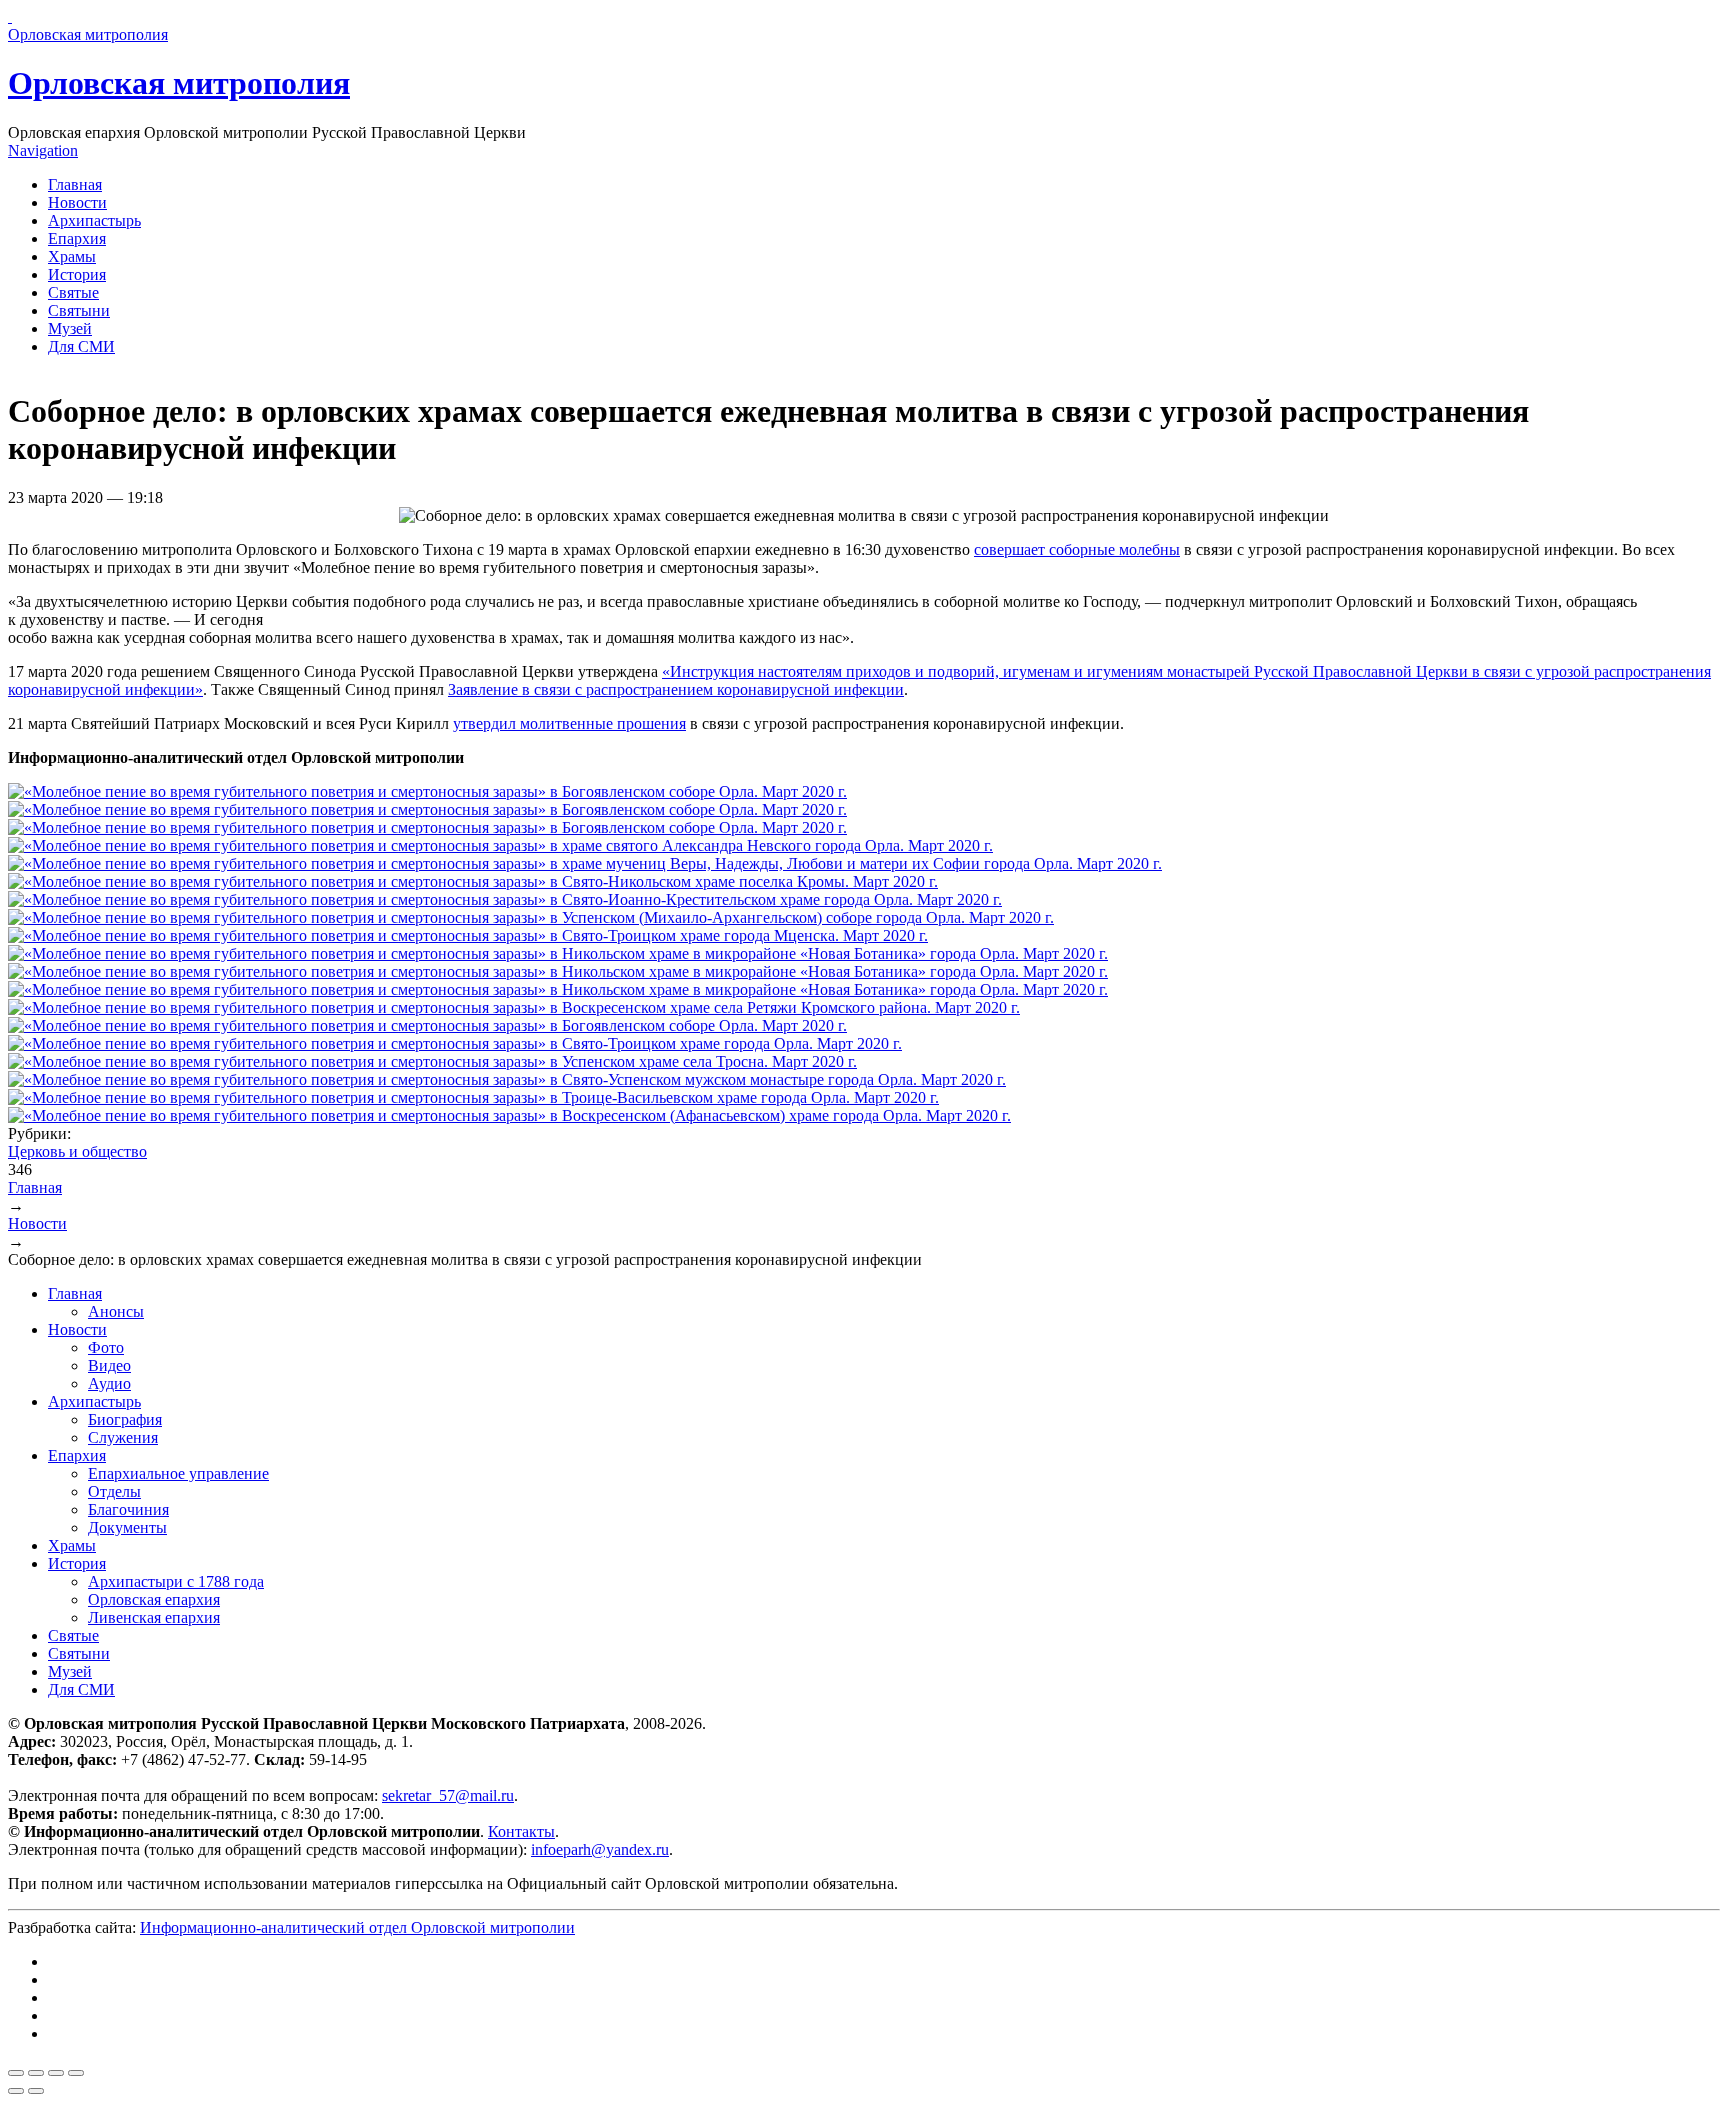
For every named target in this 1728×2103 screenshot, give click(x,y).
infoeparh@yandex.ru (600, 1849)
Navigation (43, 150)
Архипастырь (94, 220)
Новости (77, 202)
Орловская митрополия (179, 83)
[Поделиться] (36, 2073)
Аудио (109, 1383)
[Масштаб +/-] (76, 2073)
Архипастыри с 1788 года (176, 1581)
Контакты (521, 1831)
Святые (73, 292)
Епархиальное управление (178, 1473)
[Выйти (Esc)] (16, 2073)
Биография (125, 1419)
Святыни (79, 310)
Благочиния (128, 1509)
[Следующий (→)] (36, 2091)
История (77, 274)
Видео (109, 1365)
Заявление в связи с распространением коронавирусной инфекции (676, 689)
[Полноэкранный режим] (56, 2073)
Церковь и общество (77, 1151)
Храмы (72, 256)
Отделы (114, 1491)
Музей (70, 328)
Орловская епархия (154, 1599)
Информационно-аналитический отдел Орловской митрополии (357, 1927)
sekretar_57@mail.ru (448, 1795)
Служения (123, 1437)
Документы (127, 1527)
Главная (75, 184)
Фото (106, 1347)
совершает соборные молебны (1077, 549)
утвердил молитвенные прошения (569, 723)
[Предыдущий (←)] (16, 2091)
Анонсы (116, 1311)
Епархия (77, 238)
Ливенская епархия (154, 1617)
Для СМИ (81, 346)
